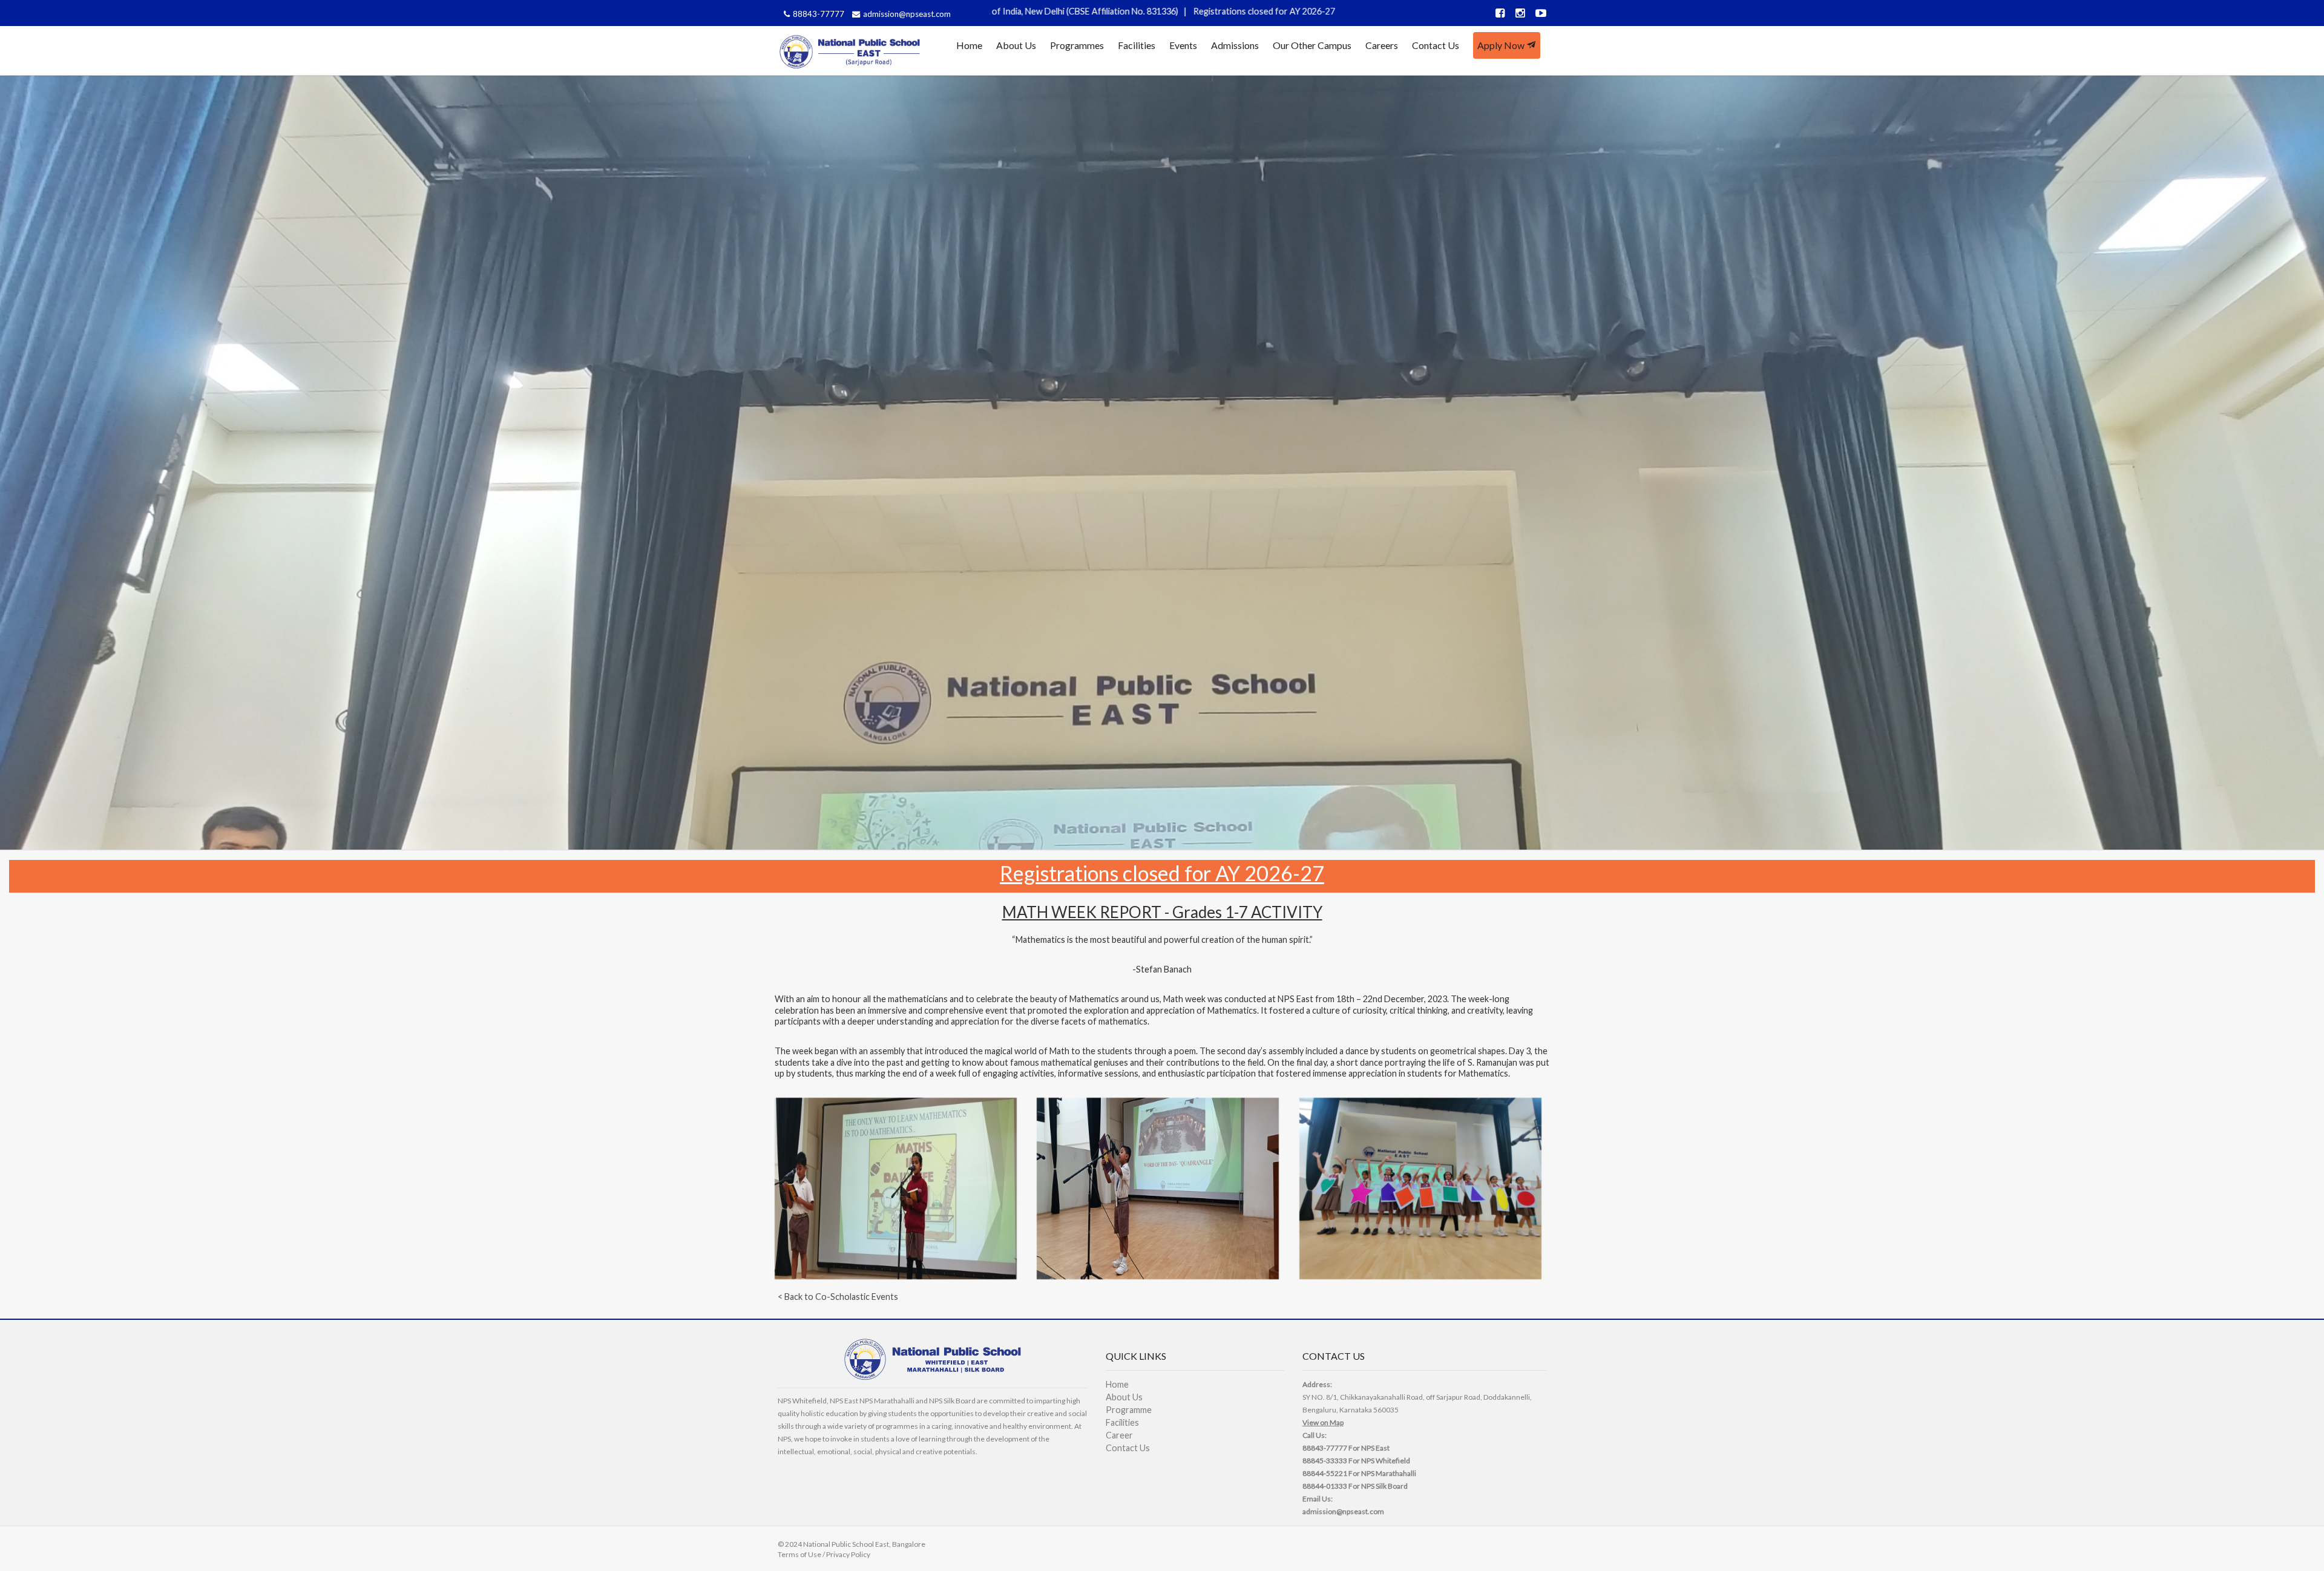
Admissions (1235, 45)
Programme (1129, 1410)
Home (969, 45)
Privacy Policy (848, 1554)
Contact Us (1436, 45)
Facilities (1137, 45)
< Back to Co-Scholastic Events (838, 1297)
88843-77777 (819, 14)
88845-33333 (1325, 1461)
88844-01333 (1325, 1486)
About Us (1016, 45)
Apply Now (1502, 45)
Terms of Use (799, 1554)
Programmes (1077, 45)
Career (1119, 1435)
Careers (1382, 45)
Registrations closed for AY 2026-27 (1031, 11)
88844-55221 (1325, 1473)
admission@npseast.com (907, 14)
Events (1183, 45)
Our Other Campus (1312, 45)
